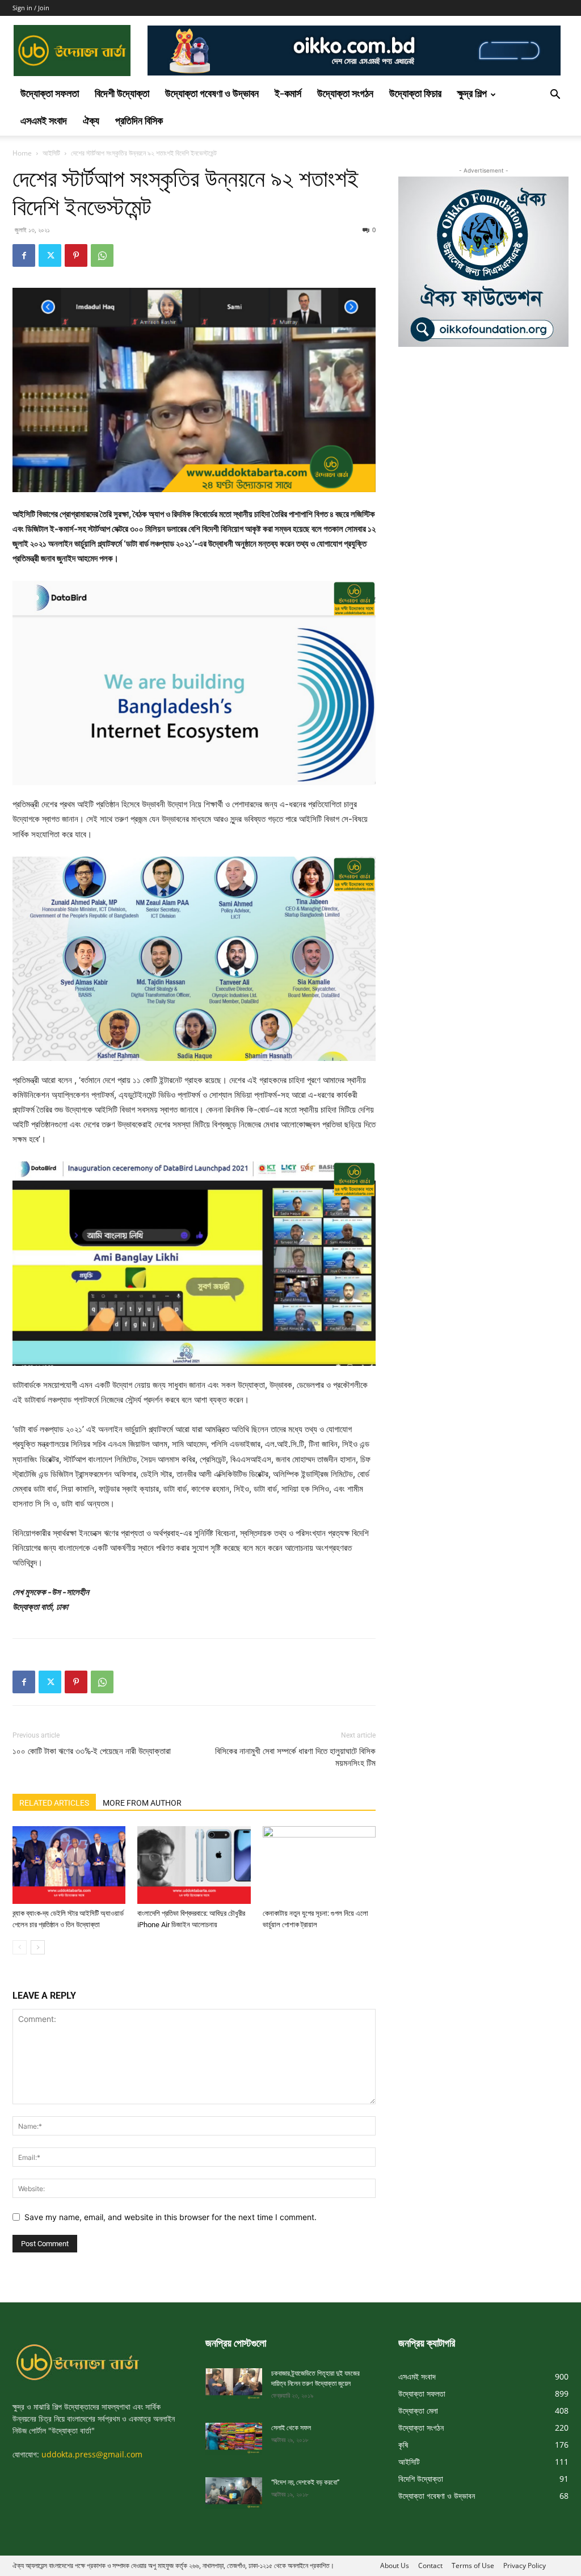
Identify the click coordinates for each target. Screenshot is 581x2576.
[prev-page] (20, 1947)
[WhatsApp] (102, 255)
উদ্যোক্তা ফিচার (415, 95)
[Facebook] (24, 255)
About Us (395, 2565)
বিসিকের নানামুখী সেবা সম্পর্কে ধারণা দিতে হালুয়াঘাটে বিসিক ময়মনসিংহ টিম (295, 1757)
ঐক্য (91, 122)
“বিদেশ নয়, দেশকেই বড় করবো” (305, 2482)
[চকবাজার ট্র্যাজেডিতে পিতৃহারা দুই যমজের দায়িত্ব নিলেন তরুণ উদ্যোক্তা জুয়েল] (234, 2384)
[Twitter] (50, 255)
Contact (430, 2565)
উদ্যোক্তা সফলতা (50, 95)
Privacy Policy (525, 2565)
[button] (555, 96)
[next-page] (38, 1947)
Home (22, 153)
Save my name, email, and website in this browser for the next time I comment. (170, 2217)
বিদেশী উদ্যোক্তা (122, 95)
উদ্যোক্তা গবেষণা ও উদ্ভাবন (212, 95)
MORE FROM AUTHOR (142, 1803)
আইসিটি (51, 153)
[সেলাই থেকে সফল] (234, 2439)
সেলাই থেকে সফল (291, 2428)
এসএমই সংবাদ (44, 122)
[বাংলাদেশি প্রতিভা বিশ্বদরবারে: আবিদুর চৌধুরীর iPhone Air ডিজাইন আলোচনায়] (194, 1865)
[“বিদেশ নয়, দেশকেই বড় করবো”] (234, 2493)
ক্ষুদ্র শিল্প (472, 95)
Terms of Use (473, 2565)
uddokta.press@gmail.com (92, 2454)
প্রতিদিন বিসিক (139, 122)
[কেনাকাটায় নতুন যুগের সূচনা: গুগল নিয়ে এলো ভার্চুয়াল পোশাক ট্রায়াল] (319, 1865)
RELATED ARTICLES (54, 1803)
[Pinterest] (76, 255)
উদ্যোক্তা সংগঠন (345, 95)
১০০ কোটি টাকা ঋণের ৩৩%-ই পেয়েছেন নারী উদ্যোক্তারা (92, 1751)
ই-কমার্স (288, 95)
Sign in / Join (31, 8)
